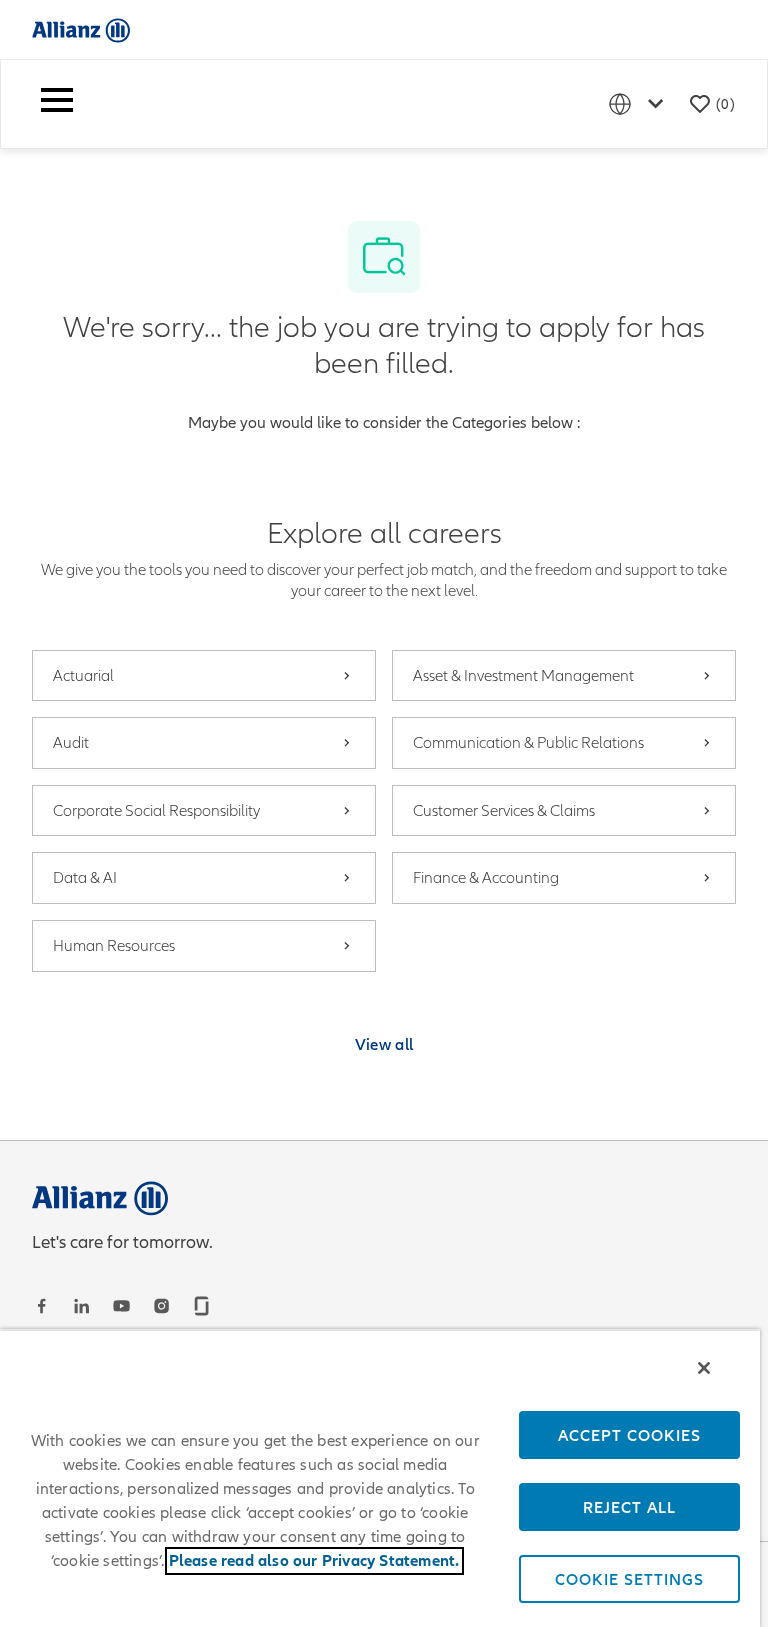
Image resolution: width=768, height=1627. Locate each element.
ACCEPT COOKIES (629, 1435)
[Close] (704, 1368)
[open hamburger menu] (57, 104)
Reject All (629, 1507)
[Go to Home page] (81, 29)
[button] (384, 1044)
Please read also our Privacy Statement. (314, 1561)
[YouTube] (124, 1306)
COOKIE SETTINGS (629, 1579)
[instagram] (164, 1306)
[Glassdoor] (204, 1306)
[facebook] (44, 1306)
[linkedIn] (84, 1306)
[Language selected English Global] (640, 103)
